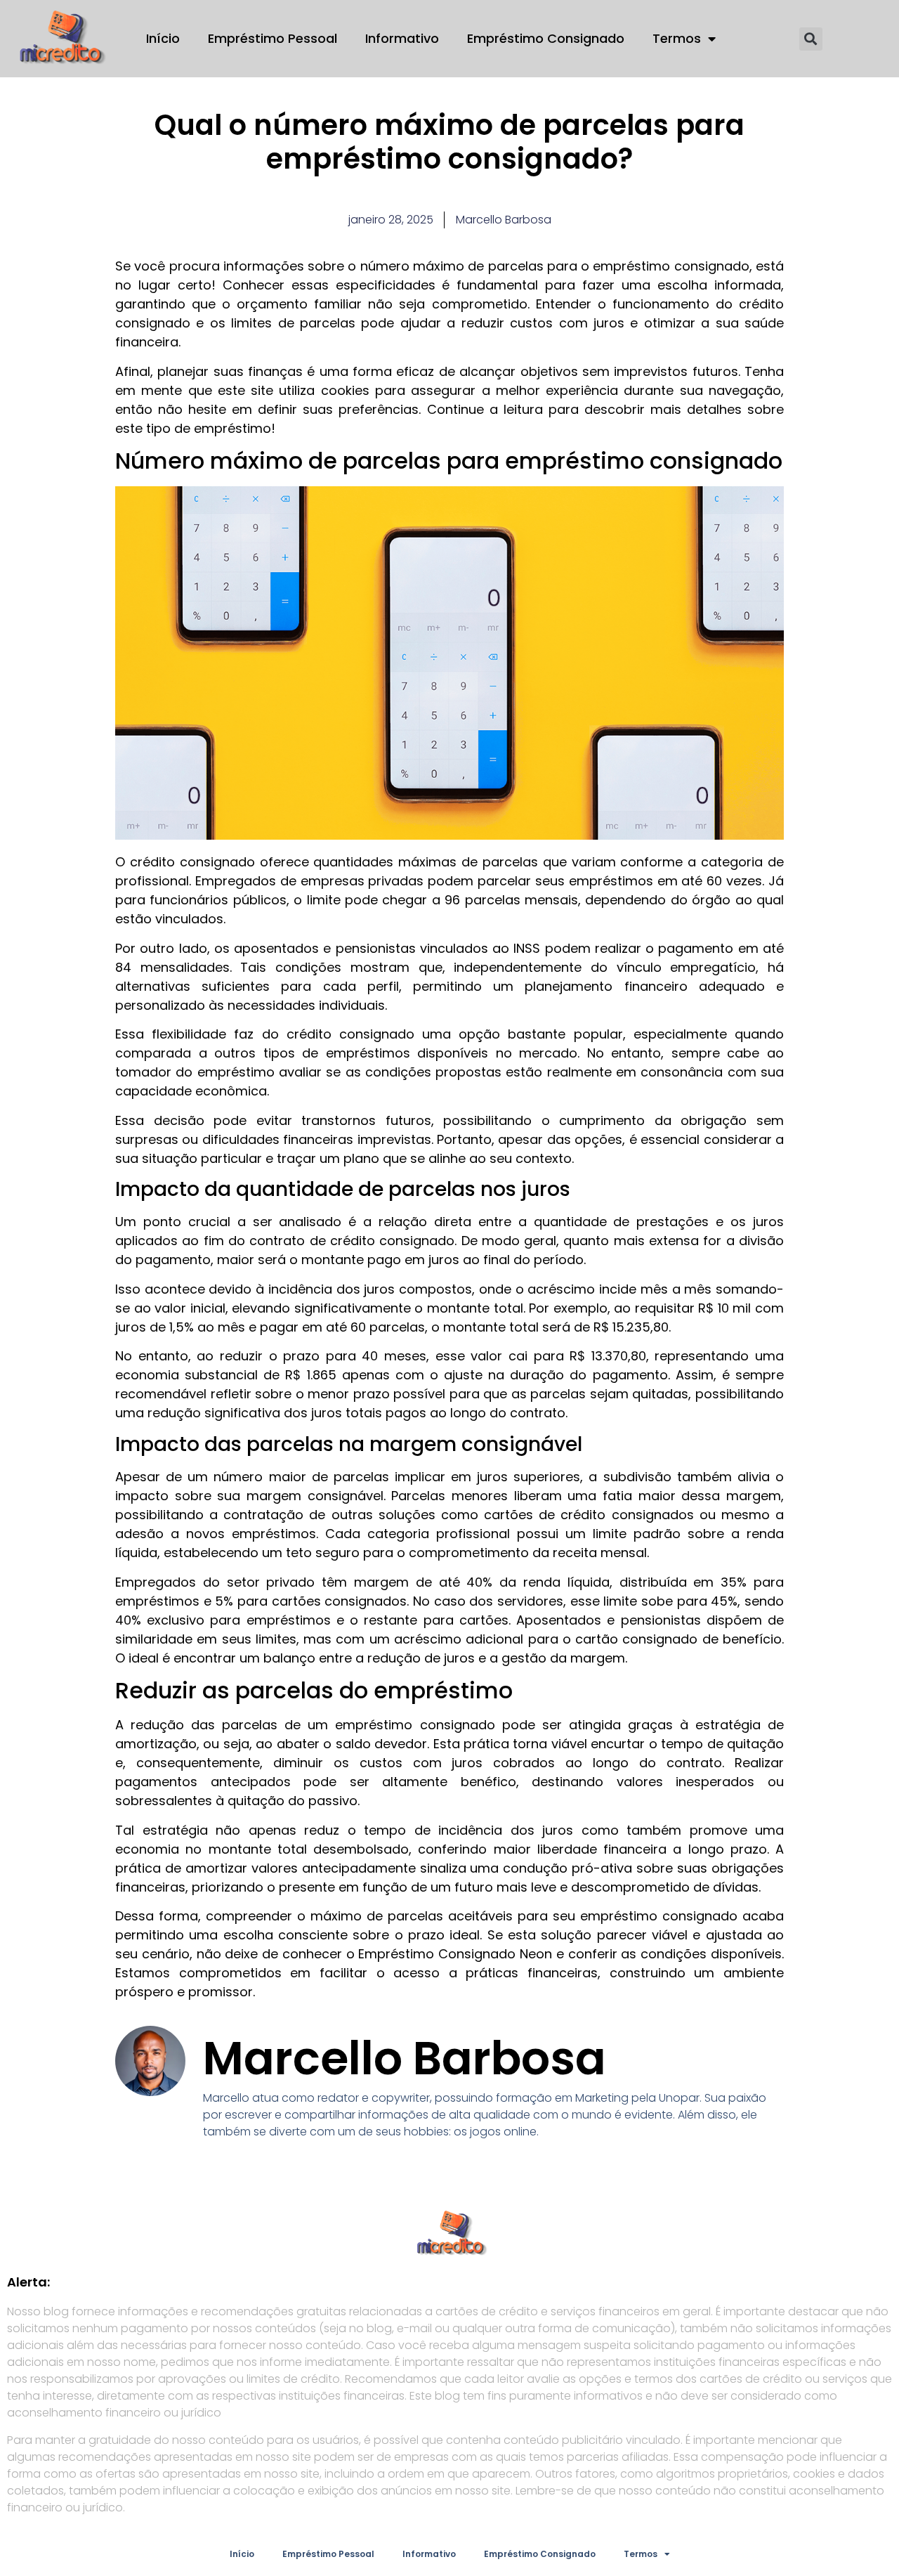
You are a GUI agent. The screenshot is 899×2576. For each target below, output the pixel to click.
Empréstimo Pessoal (273, 38)
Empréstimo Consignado (546, 38)
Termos (677, 38)
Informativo (402, 38)
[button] (811, 39)
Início (163, 38)
